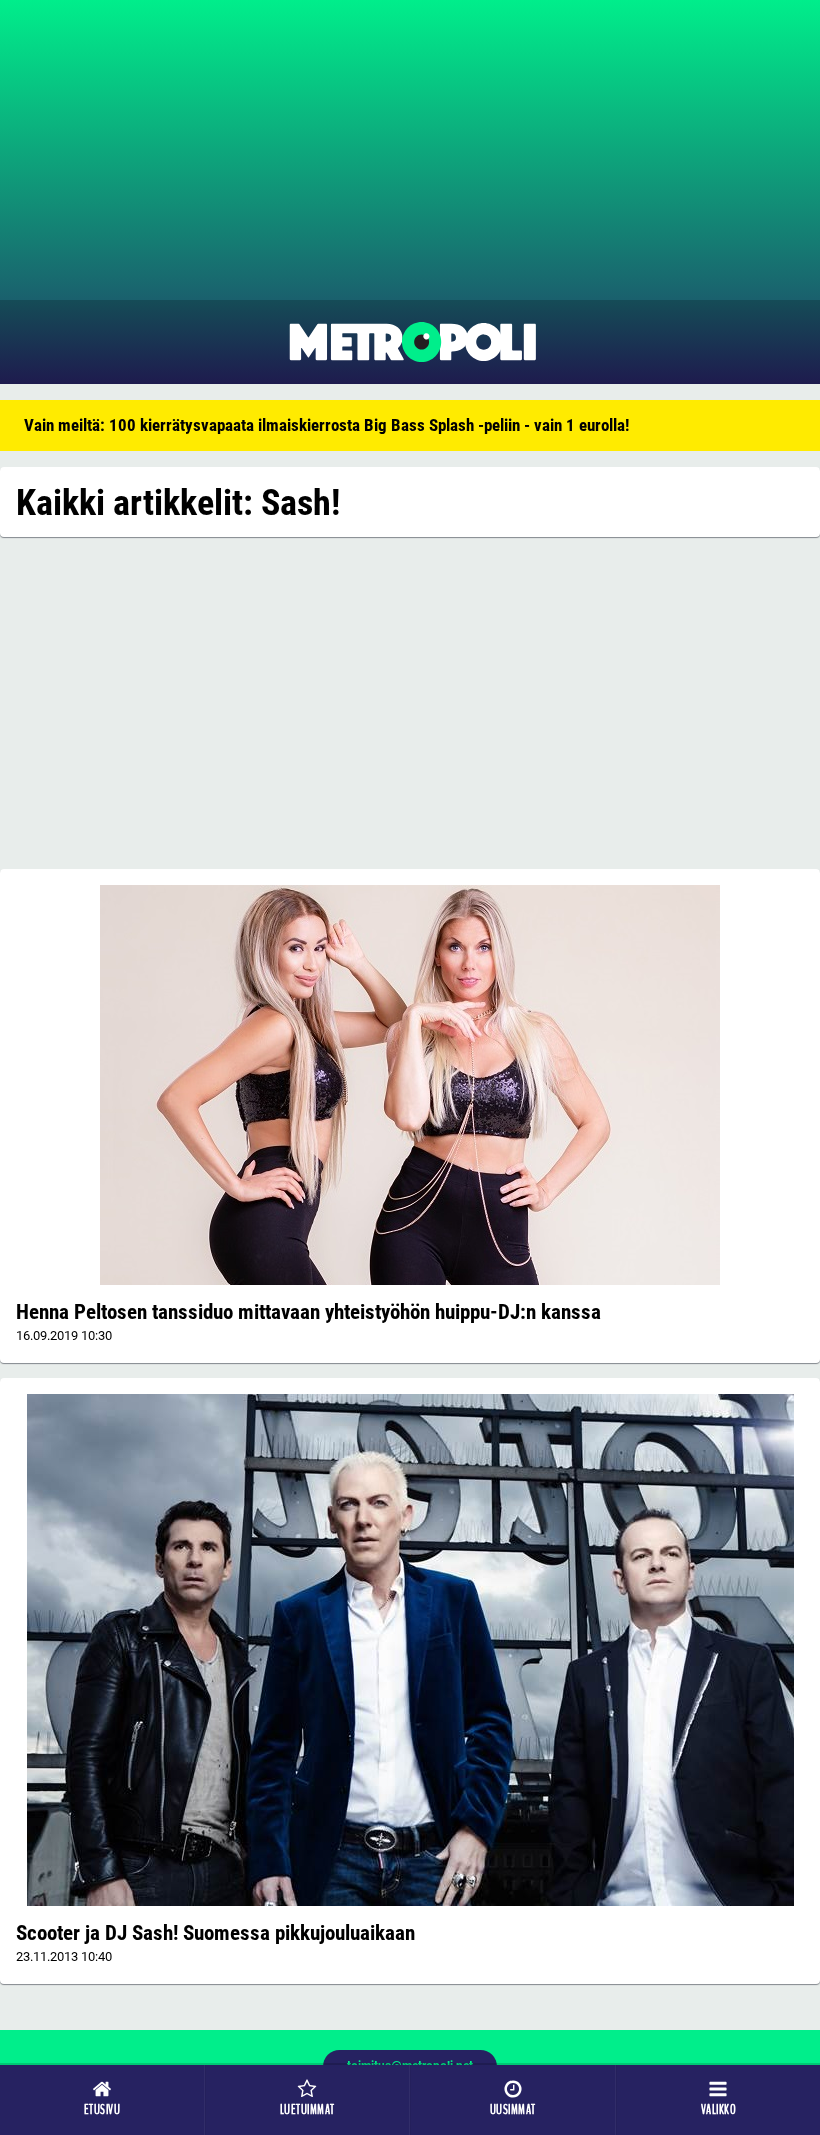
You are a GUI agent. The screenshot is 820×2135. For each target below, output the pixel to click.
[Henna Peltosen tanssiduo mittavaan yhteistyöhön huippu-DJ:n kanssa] (410, 1085)
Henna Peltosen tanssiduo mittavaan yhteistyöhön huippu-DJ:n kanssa (308, 1312)
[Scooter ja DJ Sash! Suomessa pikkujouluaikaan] (410, 1650)
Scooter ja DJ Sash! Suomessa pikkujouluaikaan (215, 1933)
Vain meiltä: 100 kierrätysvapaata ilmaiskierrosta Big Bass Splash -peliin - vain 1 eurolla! (326, 425)
